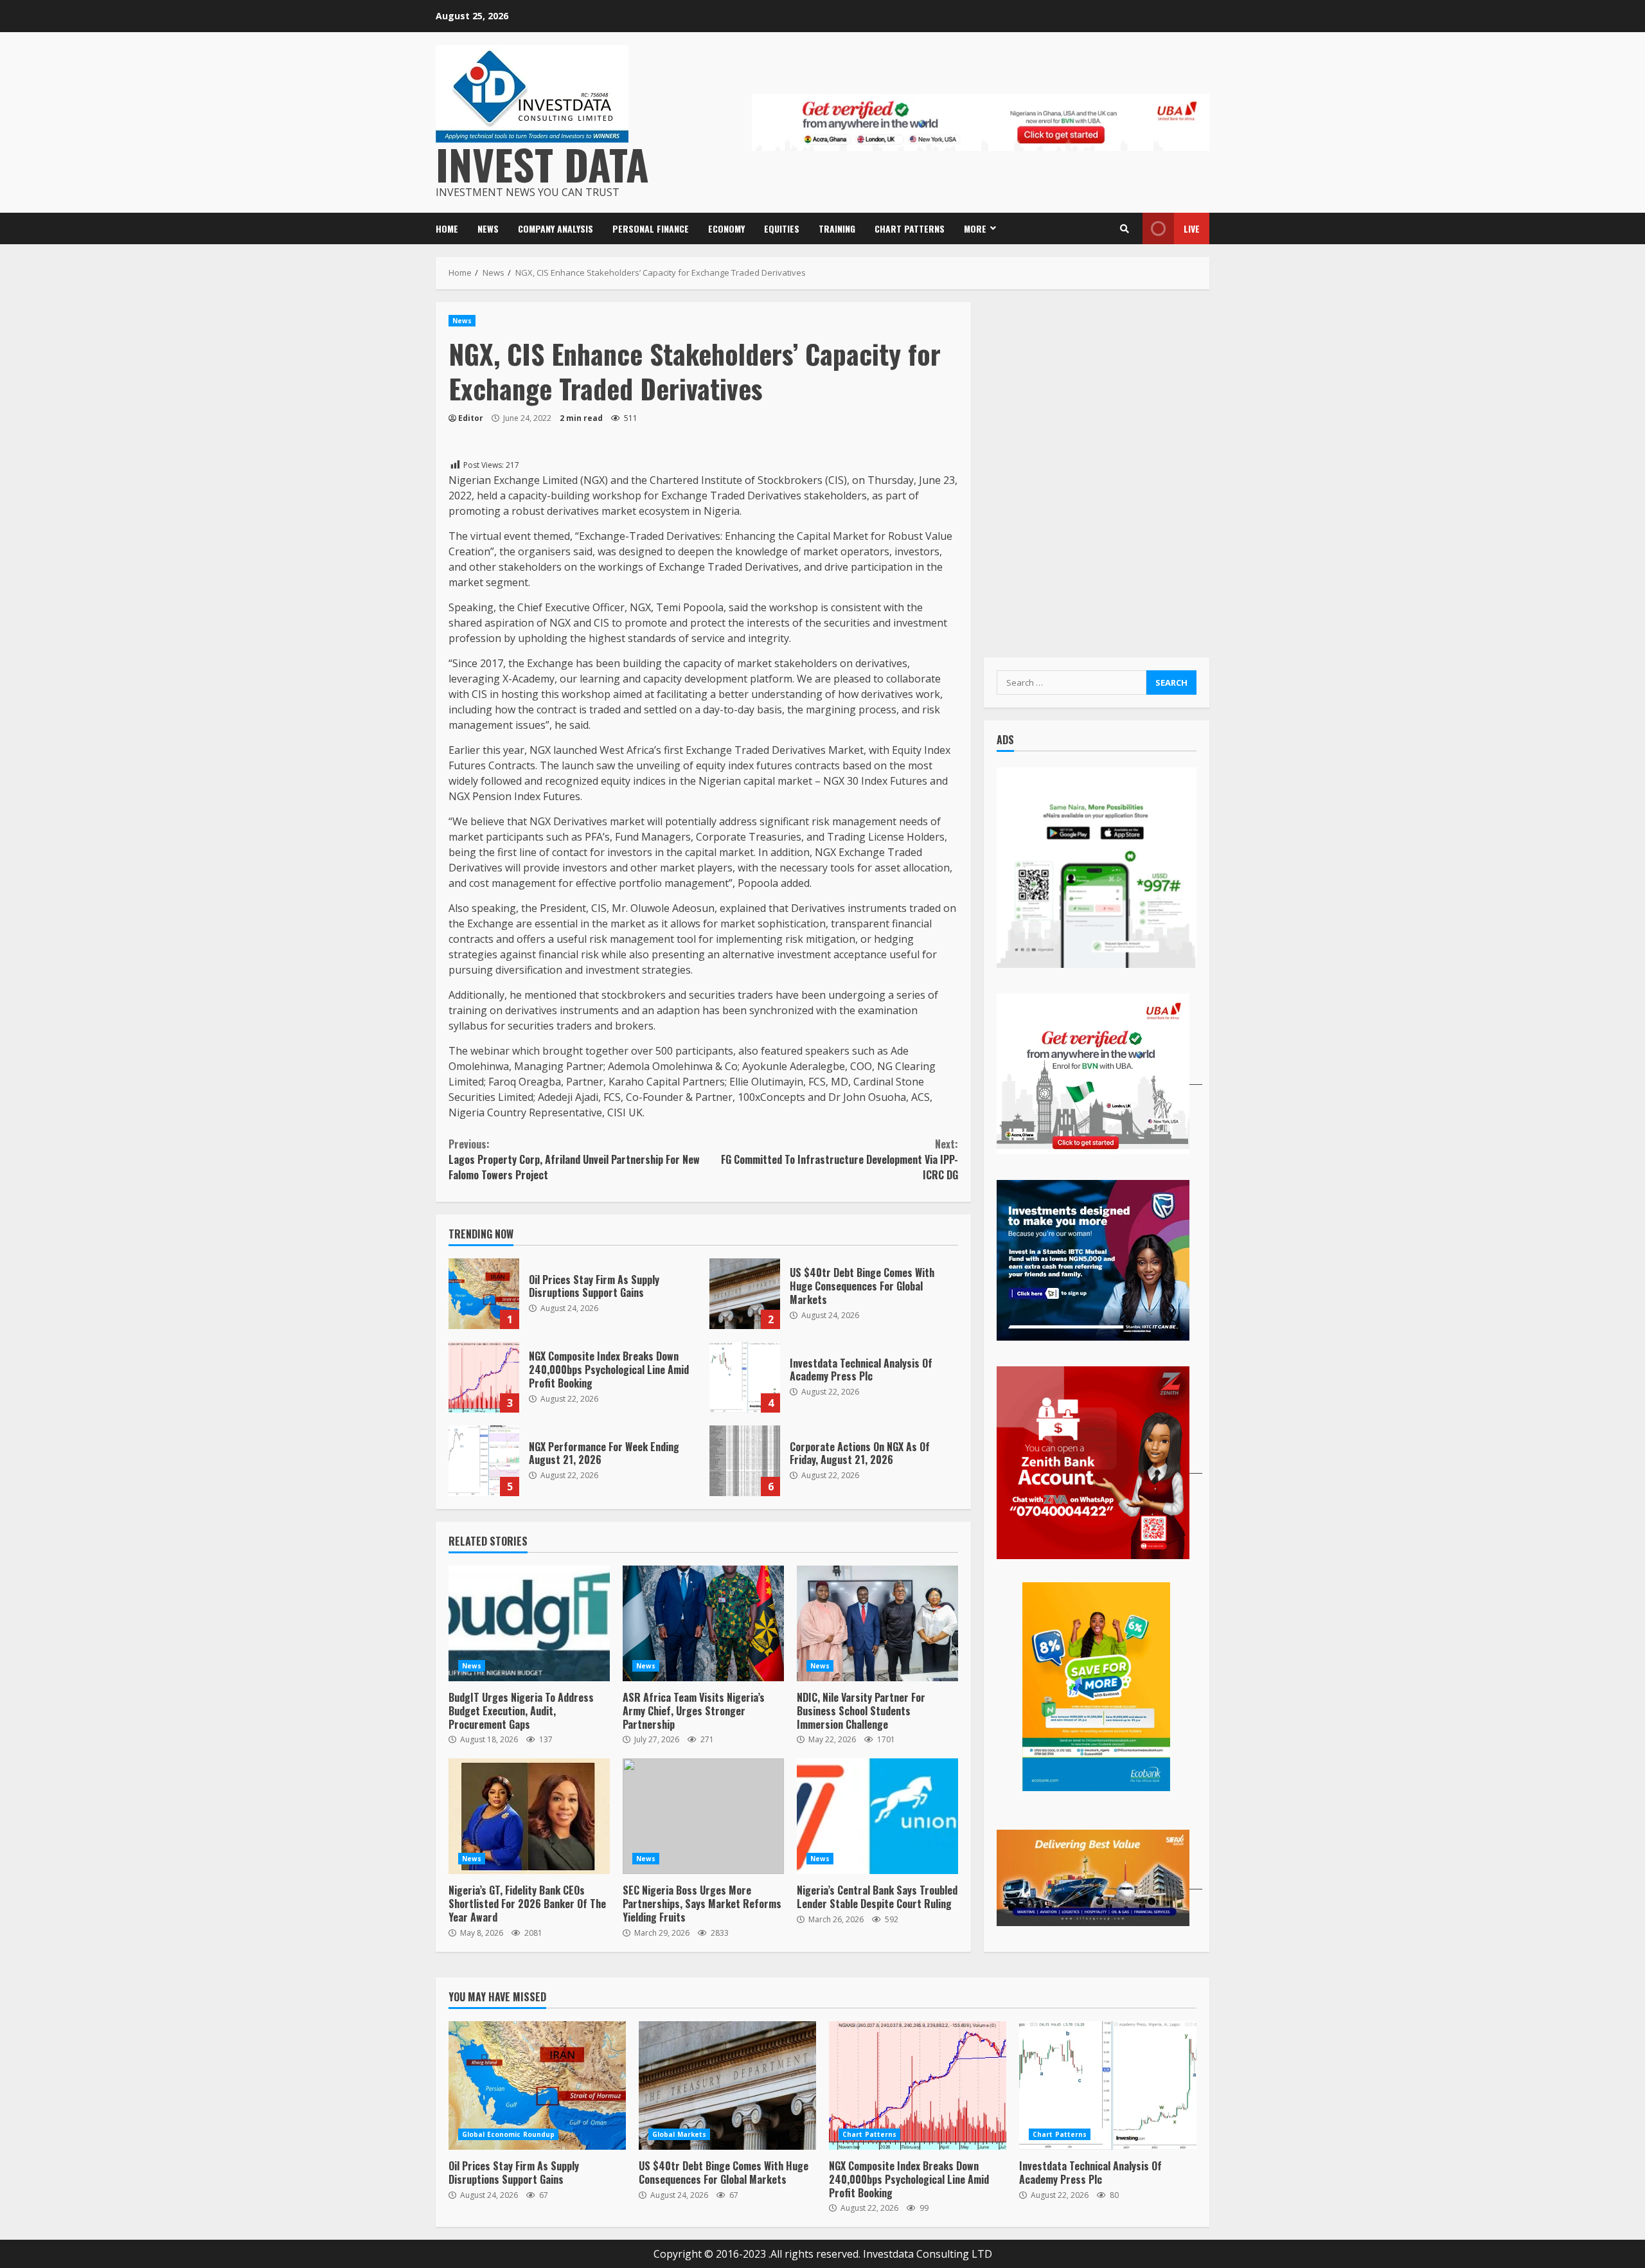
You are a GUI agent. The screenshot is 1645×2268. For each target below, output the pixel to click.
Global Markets (679, 2134)
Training (837, 228)
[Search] (1125, 229)
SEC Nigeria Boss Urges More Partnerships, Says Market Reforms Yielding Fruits (703, 1816)
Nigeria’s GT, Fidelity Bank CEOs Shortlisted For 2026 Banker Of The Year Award (529, 1816)
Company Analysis (556, 228)
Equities (782, 228)
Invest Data (542, 164)
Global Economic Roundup (508, 2134)
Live (1192, 228)
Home (447, 228)
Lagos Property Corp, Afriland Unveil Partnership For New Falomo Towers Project (574, 1159)
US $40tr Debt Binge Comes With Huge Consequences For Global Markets (745, 1294)
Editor (471, 418)
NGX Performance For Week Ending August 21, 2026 (484, 1461)
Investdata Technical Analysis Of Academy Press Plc (745, 1377)
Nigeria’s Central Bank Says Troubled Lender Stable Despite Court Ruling (877, 1816)
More (975, 228)
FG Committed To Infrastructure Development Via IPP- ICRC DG (839, 1159)
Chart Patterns (910, 228)
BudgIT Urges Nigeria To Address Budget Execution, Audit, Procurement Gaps (529, 1623)
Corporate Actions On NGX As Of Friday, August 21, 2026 (745, 1461)
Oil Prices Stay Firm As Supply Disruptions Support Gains (484, 1294)
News (488, 228)
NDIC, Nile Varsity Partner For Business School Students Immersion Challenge (877, 1623)
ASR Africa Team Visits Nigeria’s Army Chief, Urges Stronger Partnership (703, 1623)
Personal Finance (651, 228)
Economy (726, 228)
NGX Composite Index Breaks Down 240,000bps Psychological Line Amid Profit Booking (484, 1377)
